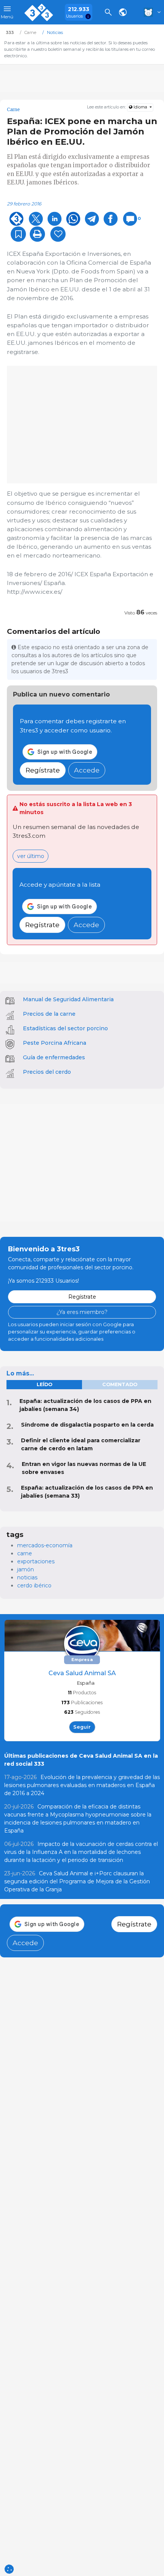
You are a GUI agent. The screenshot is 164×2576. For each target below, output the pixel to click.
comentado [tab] (120, 1384)
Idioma (140, 107)
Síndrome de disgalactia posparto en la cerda (87, 1425)
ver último (31, 856)
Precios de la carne (49, 1014)
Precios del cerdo (47, 1072)
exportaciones (36, 1561)
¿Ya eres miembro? (82, 1312)
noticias (27, 1577)
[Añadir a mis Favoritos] (18, 234)
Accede (87, 770)
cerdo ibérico (34, 1585)
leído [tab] (44, 1384)
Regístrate (43, 770)
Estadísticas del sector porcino (65, 1028)
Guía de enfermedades (54, 1057)
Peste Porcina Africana (55, 1043)
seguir (82, 1727)
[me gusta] (58, 234)
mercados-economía (45, 1545)
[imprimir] (37, 234)
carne (25, 1553)
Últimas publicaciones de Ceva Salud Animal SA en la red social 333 (81, 1760)
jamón (26, 1569)
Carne (13, 110)
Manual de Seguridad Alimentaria (68, 999)
